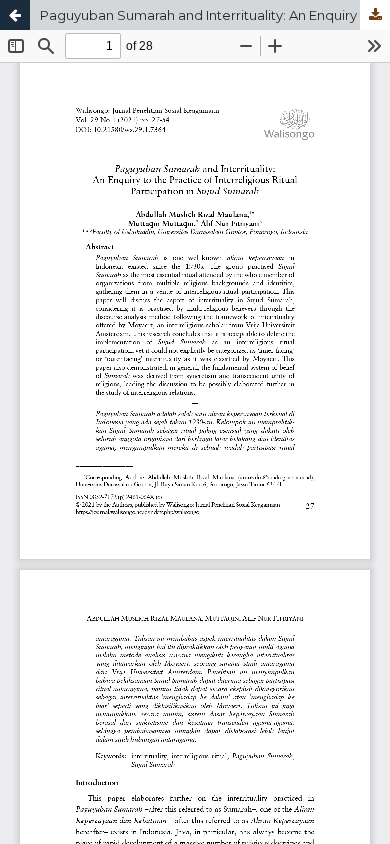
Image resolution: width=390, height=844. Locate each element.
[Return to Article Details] (15, 15)
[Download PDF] (375, 15)
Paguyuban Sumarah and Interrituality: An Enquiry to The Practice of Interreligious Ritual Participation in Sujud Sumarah (215, 15)
